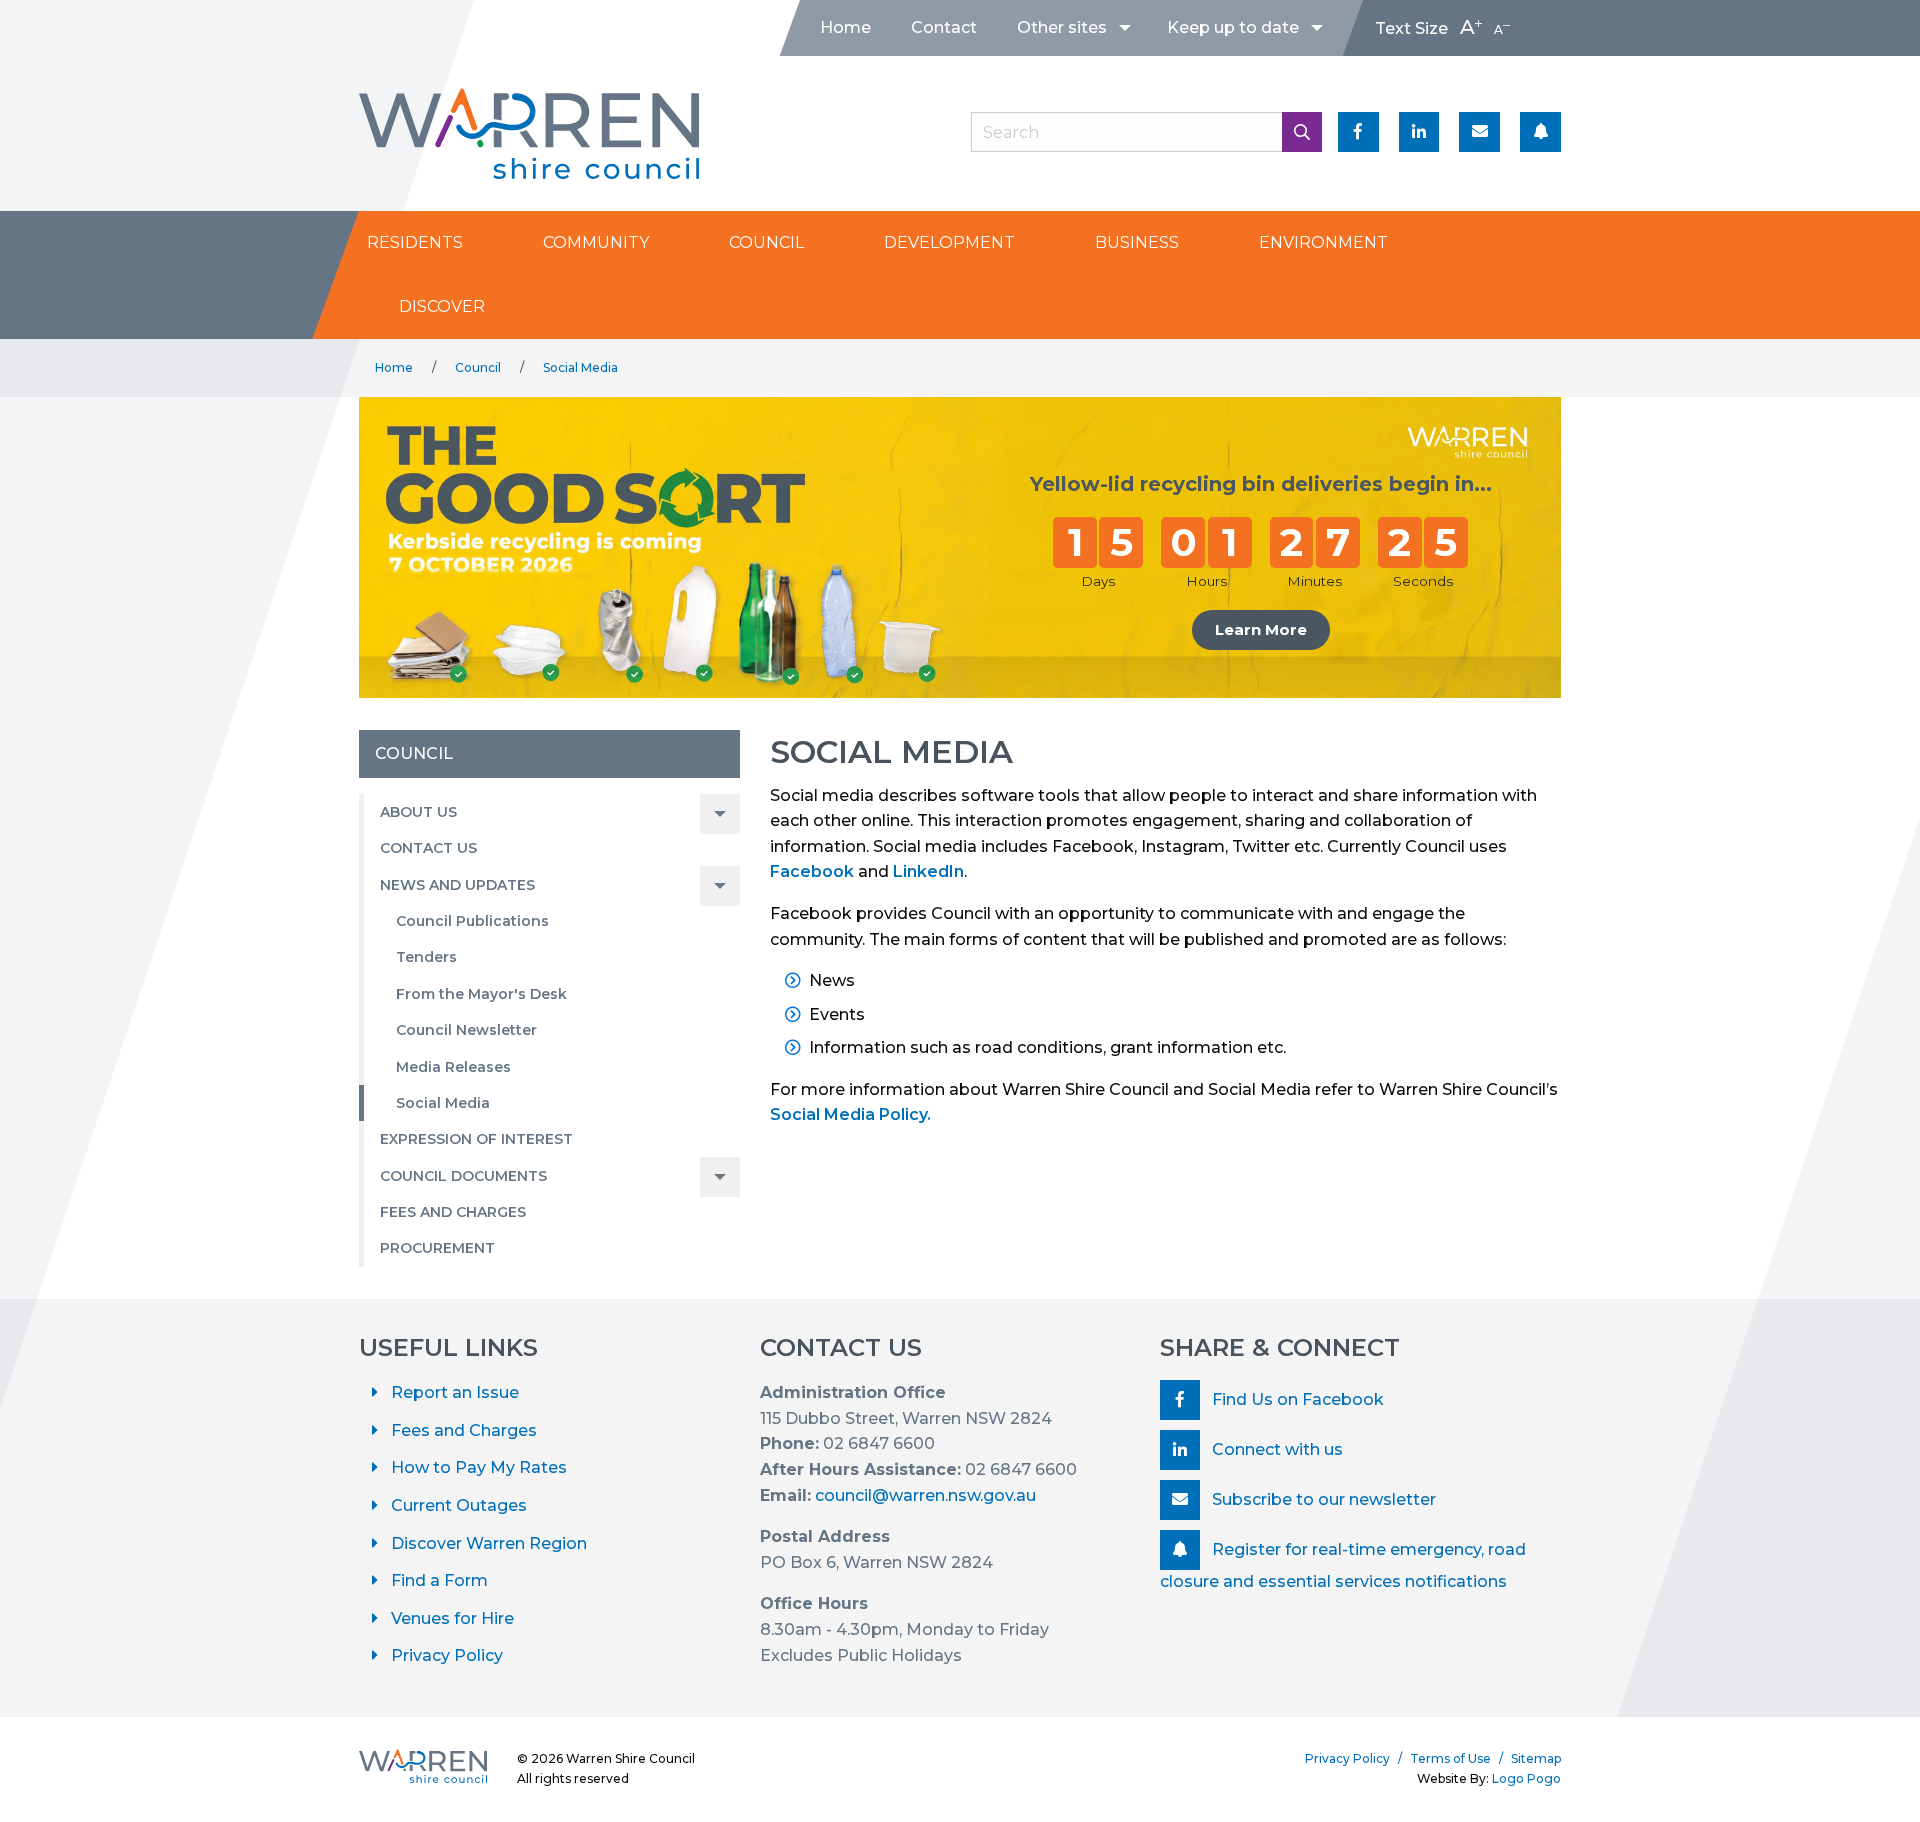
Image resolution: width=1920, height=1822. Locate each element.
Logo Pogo (1526, 1778)
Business (1137, 242)
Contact (944, 27)
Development (949, 242)
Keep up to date (1233, 27)
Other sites (1062, 27)
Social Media (580, 367)
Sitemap (1536, 1758)
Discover (442, 306)
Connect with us (1275, 1449)
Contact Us (428, 848)
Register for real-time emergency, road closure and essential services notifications (1343, 1565)
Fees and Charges (453, 1212)
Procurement (437, 1248)
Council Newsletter (466, 1030)
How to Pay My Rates (479, 1467)
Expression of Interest (476, 1139)
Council (766, 242)
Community (596, 242)
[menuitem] (845, 28)
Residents (415, 242)
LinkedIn (928, 871)
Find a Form (439, 1580)
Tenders (426, 957)
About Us (418, 812)
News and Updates (457, 885)
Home (845, 27)
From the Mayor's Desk (481, 994)
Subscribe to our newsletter (1322, 1499)
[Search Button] (1302, 132)
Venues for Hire (452, 1618)
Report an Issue (455, 1392)
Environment (1323, 242)
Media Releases (453, 1067)
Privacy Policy (447, 1655)
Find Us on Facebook (1296, 1399)
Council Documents (463, 1176)
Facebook (812, 871)
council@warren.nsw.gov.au (925, 1495)
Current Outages (459, 1505)
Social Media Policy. (850, 1114)
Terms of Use (1450, 1758)
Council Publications (472, 921)
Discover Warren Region (489, 1543)
